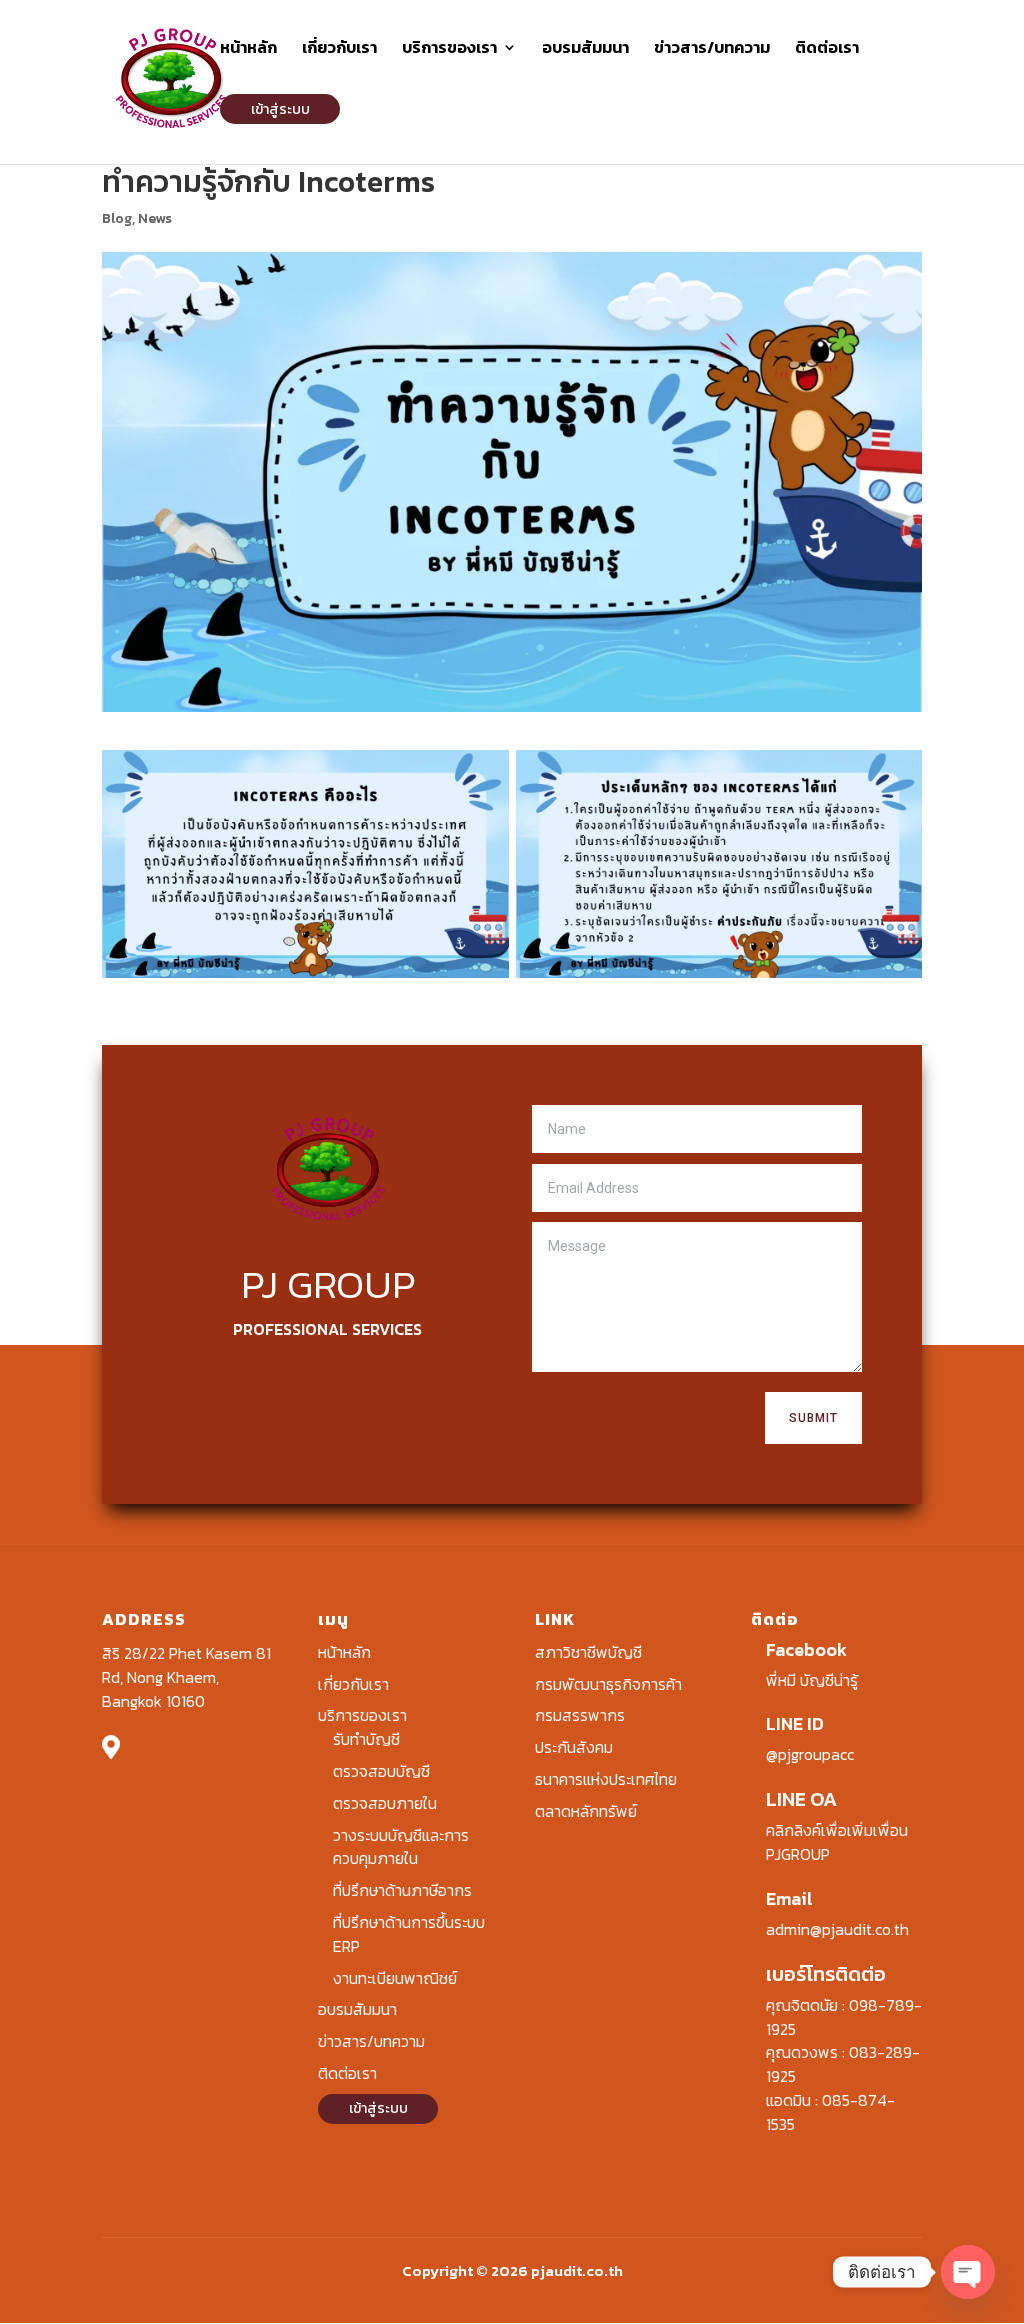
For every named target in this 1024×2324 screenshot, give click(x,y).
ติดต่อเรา (827, 49)
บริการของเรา (449, 49)
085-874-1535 (830, 2112)
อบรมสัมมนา (585, 49)
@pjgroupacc (810, 1754)
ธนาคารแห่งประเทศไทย (606, 1779)
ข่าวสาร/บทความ (712, 49)
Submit (813, 1418)
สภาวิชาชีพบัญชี (588, 1652)
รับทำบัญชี (366, 1739)
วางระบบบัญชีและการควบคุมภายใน (401, 1847)
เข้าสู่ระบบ (280, 109)
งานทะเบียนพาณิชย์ (395, 1978)
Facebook (806, 1649)
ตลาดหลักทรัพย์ (586, 1811)
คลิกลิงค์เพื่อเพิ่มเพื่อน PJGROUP (837, 1842)
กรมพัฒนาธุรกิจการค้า (608, 1684)
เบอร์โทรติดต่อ (826, 1974)
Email (789, 1898)
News (155, 218)
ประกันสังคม (574, 1747)
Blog (117, 218)
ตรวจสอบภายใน (385, 1803)
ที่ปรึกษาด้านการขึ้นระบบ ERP (409, 1934)
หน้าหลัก (248, 49)
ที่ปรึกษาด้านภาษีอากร (402, 1890)
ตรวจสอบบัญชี (381, 1771)
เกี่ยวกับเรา (339, 49)
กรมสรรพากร (580, 1715)
